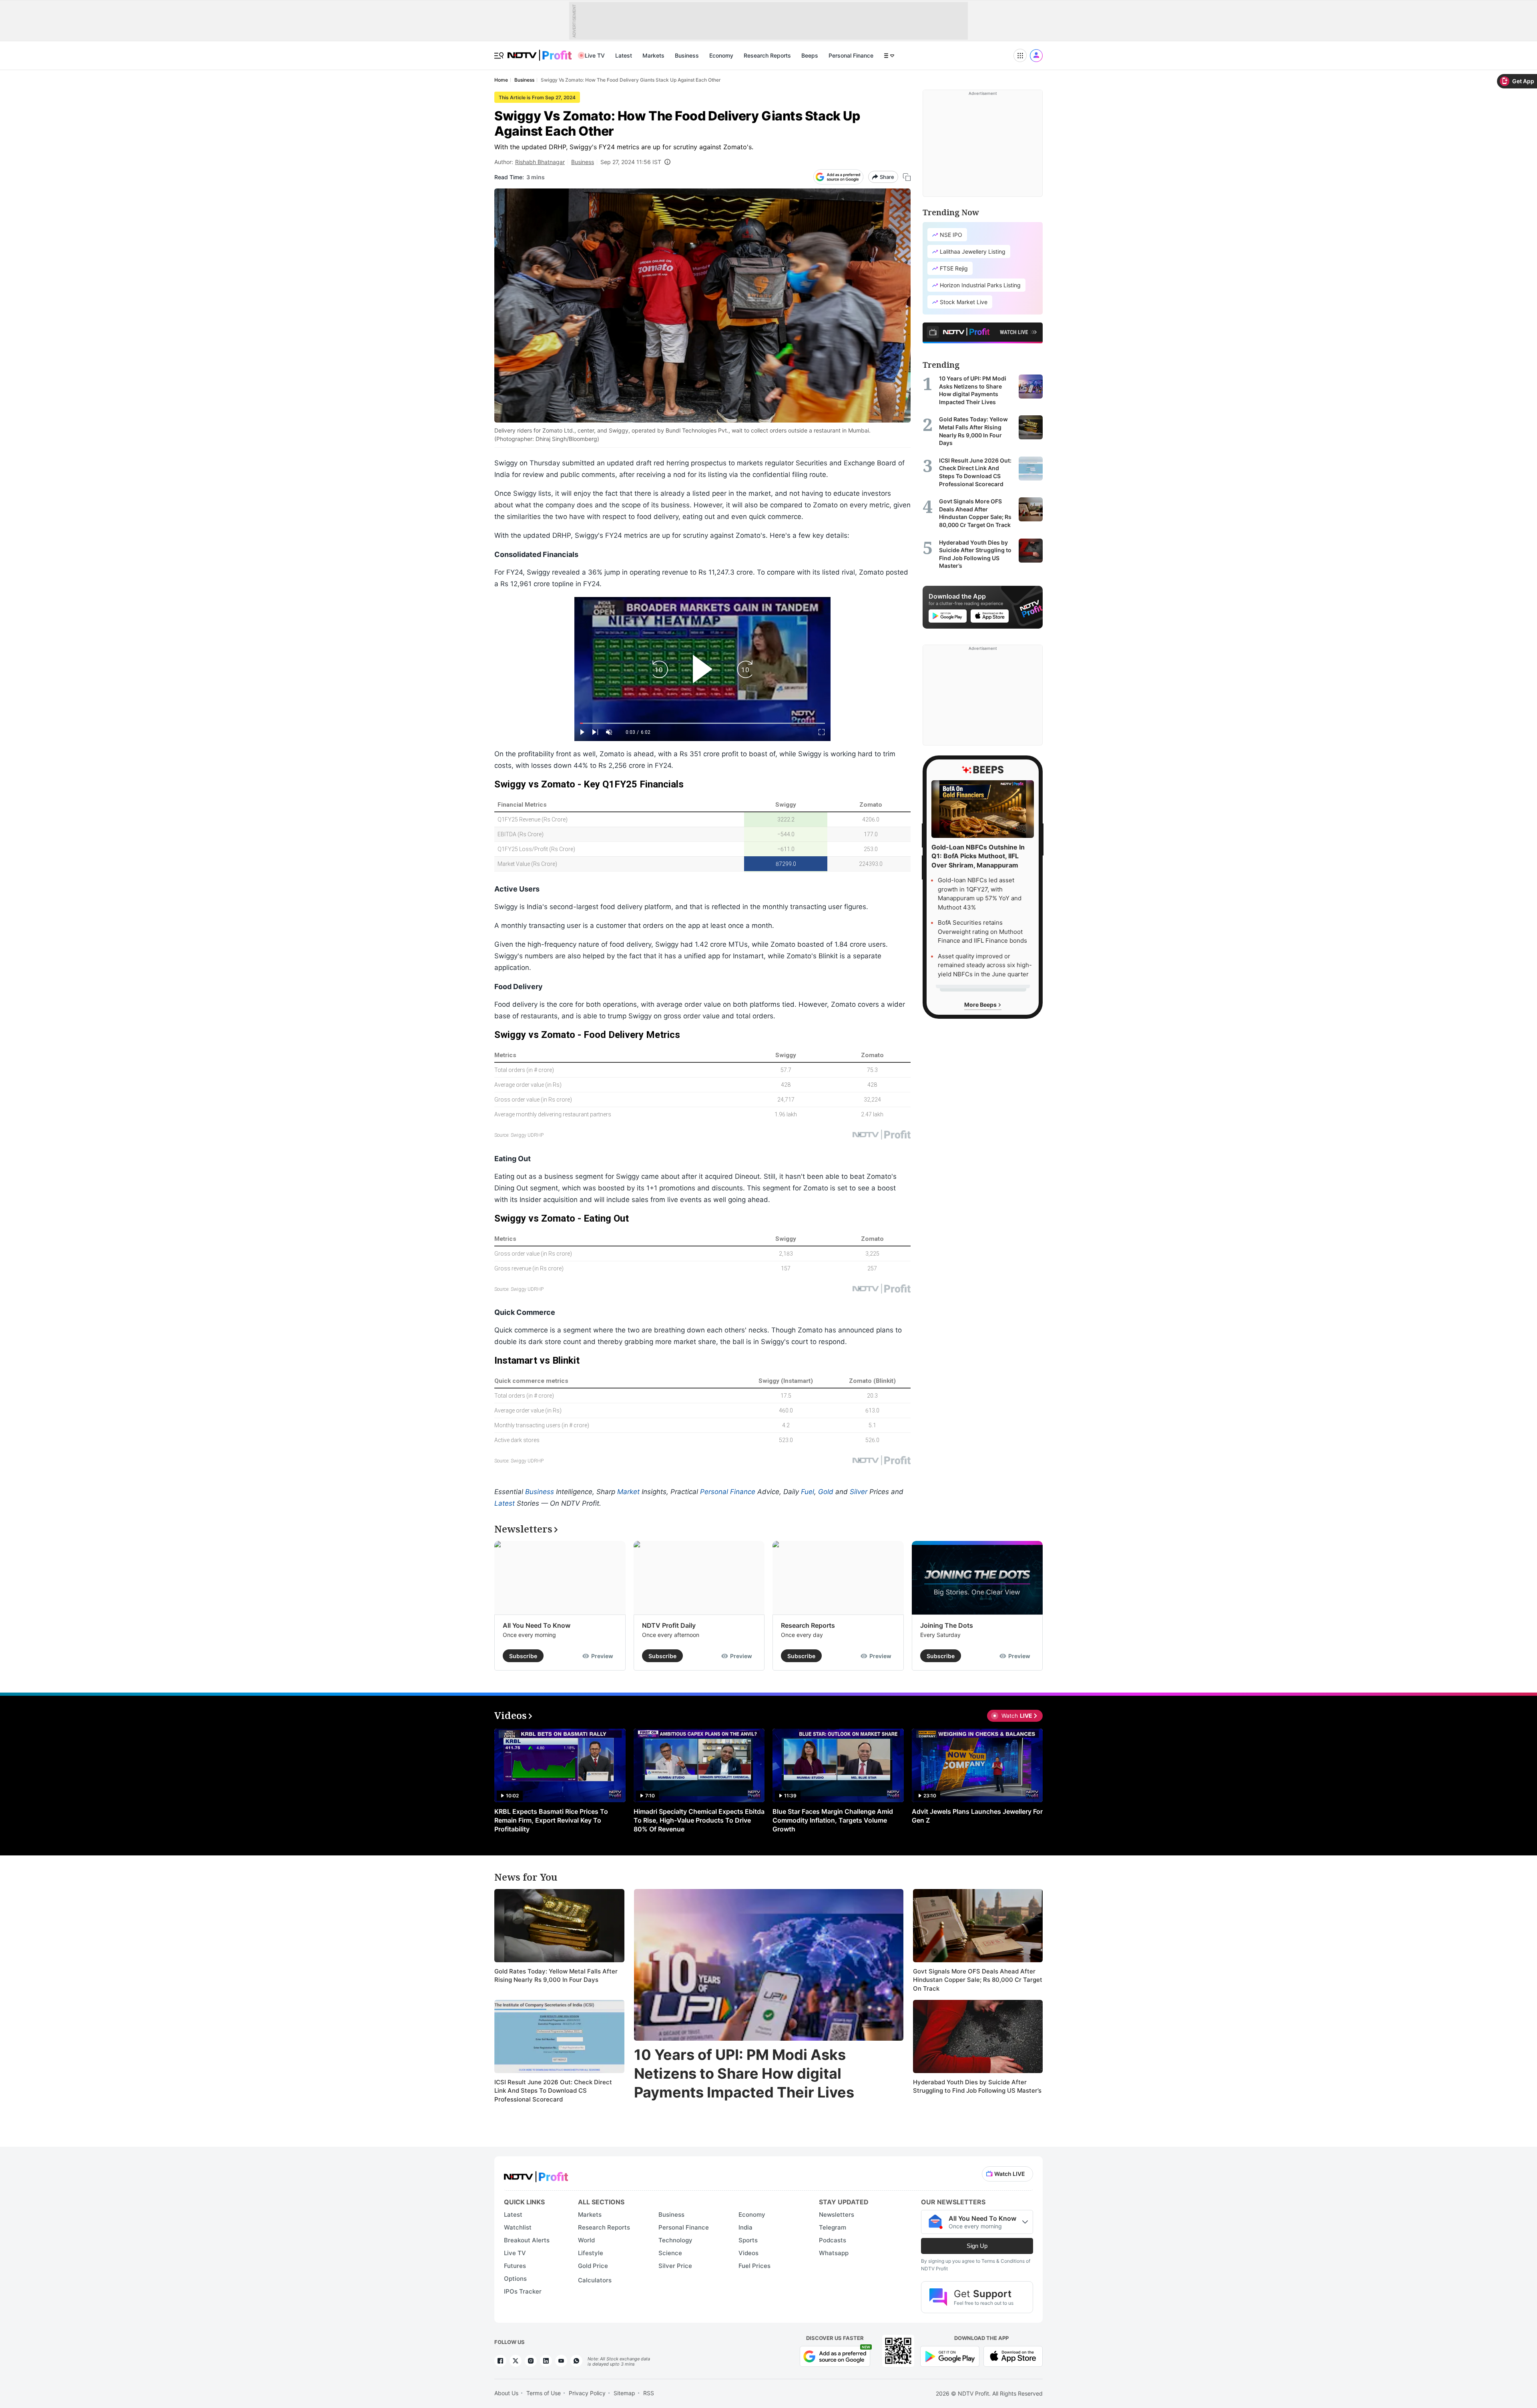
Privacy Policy (587, 2393)
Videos (748, 2253)
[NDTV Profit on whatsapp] (576, 2361)
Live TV (595, 55)
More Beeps (981, 1005)
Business (687, 55)
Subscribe (523, 1656)
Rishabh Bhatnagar (540, 162)
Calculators (595, 2280)
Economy (721, 55)
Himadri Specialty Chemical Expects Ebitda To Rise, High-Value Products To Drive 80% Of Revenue (699, 1820)
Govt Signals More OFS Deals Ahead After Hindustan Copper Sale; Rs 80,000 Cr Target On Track (978, 1980)
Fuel (808, 1492)
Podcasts (833, 2240)
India (745, 2227)
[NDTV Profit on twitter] (516, 2361)
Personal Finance (851, 55)
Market (628, 1492)
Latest (624, 55)
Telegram (833, 2227)
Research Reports (767, 55)
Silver (859, 1492)
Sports (748, 2240)
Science (670, 2253)
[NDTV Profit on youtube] (561, 2361)
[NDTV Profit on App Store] (1013, 2355)
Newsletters (837, 2215)
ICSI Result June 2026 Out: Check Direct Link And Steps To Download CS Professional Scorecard (553, 2091)
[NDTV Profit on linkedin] (546, 2361)
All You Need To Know (537, 1625)
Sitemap (624, 2393)
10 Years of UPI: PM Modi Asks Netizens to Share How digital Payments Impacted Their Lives (744, 2073)
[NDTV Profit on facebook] (500, 2361)
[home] (540, 51)
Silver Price (675, 2266)
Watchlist (518, 2227)
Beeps (810, 55)
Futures (515, 2266)
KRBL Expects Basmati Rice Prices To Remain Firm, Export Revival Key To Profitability (551, 1820)
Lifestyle (591, 2253)
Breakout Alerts (527, 2240)
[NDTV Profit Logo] (536, 2174)
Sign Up (977, 2246)
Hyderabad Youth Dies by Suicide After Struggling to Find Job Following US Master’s (977, 2086)
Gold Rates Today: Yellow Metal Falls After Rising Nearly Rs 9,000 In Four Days (556, 1976)
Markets (653, 55)
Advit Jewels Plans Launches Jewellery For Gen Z (977, 1816)
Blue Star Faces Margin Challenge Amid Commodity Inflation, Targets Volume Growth (833, 1820)
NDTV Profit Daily (669, 1625)
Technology (675, 2240)
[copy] (907, 177)
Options (515, 2279)
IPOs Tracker (523, 2291)
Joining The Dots (947, 1625)
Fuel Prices (754, 2266)
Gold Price (593, 2266)
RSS (649, 2393)
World (586, 2240)
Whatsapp (834, 2253)
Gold (826, 1492)
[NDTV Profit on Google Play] (950, 2355)
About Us (506, 2393)
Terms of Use (544, 2393)
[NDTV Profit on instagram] (531, 2361)
